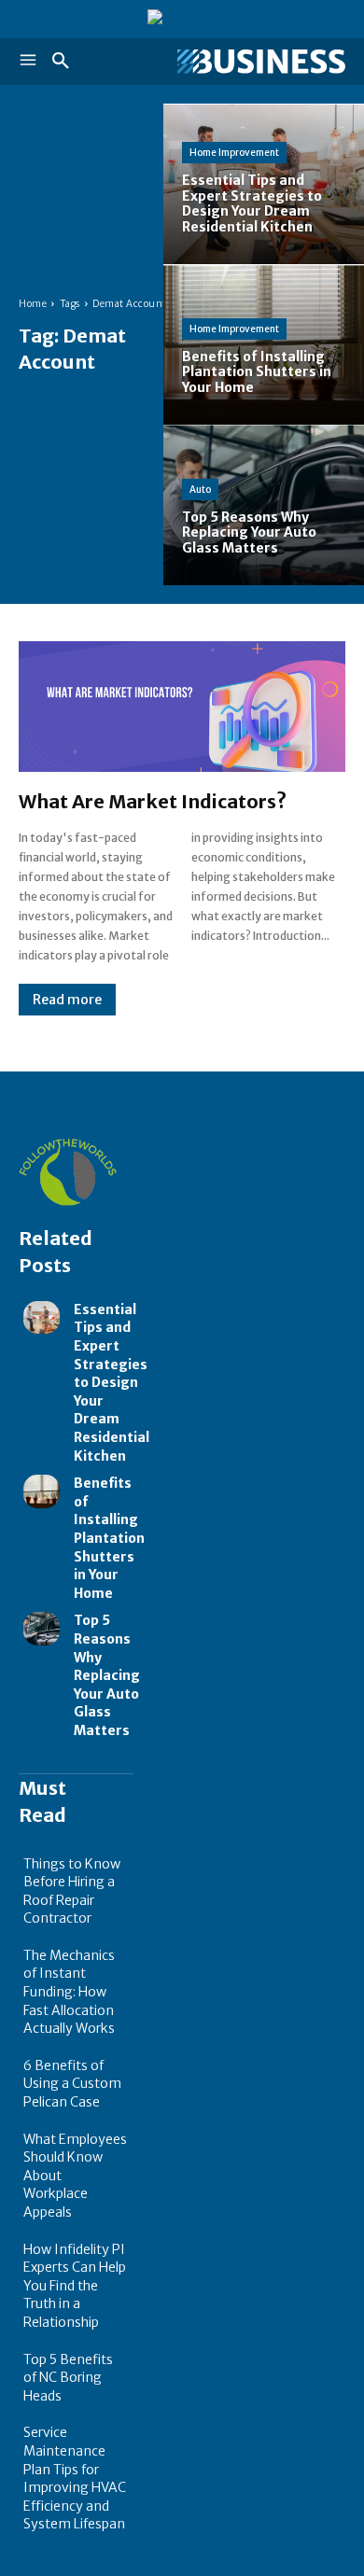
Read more (67, 1000)
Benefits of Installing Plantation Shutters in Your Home (109, 1538)
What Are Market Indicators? (153, 801)
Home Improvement (234, 153)
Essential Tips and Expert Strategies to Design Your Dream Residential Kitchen (112, 1383)
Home (33, 304)
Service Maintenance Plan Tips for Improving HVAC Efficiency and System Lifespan (75, 2478)
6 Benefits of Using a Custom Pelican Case (72, 2084)
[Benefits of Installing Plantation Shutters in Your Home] (264, 344)
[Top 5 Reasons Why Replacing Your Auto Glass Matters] (264, 505)
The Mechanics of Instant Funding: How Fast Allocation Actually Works (69, 1992)
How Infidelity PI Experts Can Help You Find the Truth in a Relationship (75, 2286)
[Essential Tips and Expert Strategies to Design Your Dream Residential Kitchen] (264, 184)
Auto (200, 490)
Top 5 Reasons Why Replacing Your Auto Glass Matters (107, 1675)
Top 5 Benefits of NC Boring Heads (68, 2378)
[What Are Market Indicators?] (182, 707)
